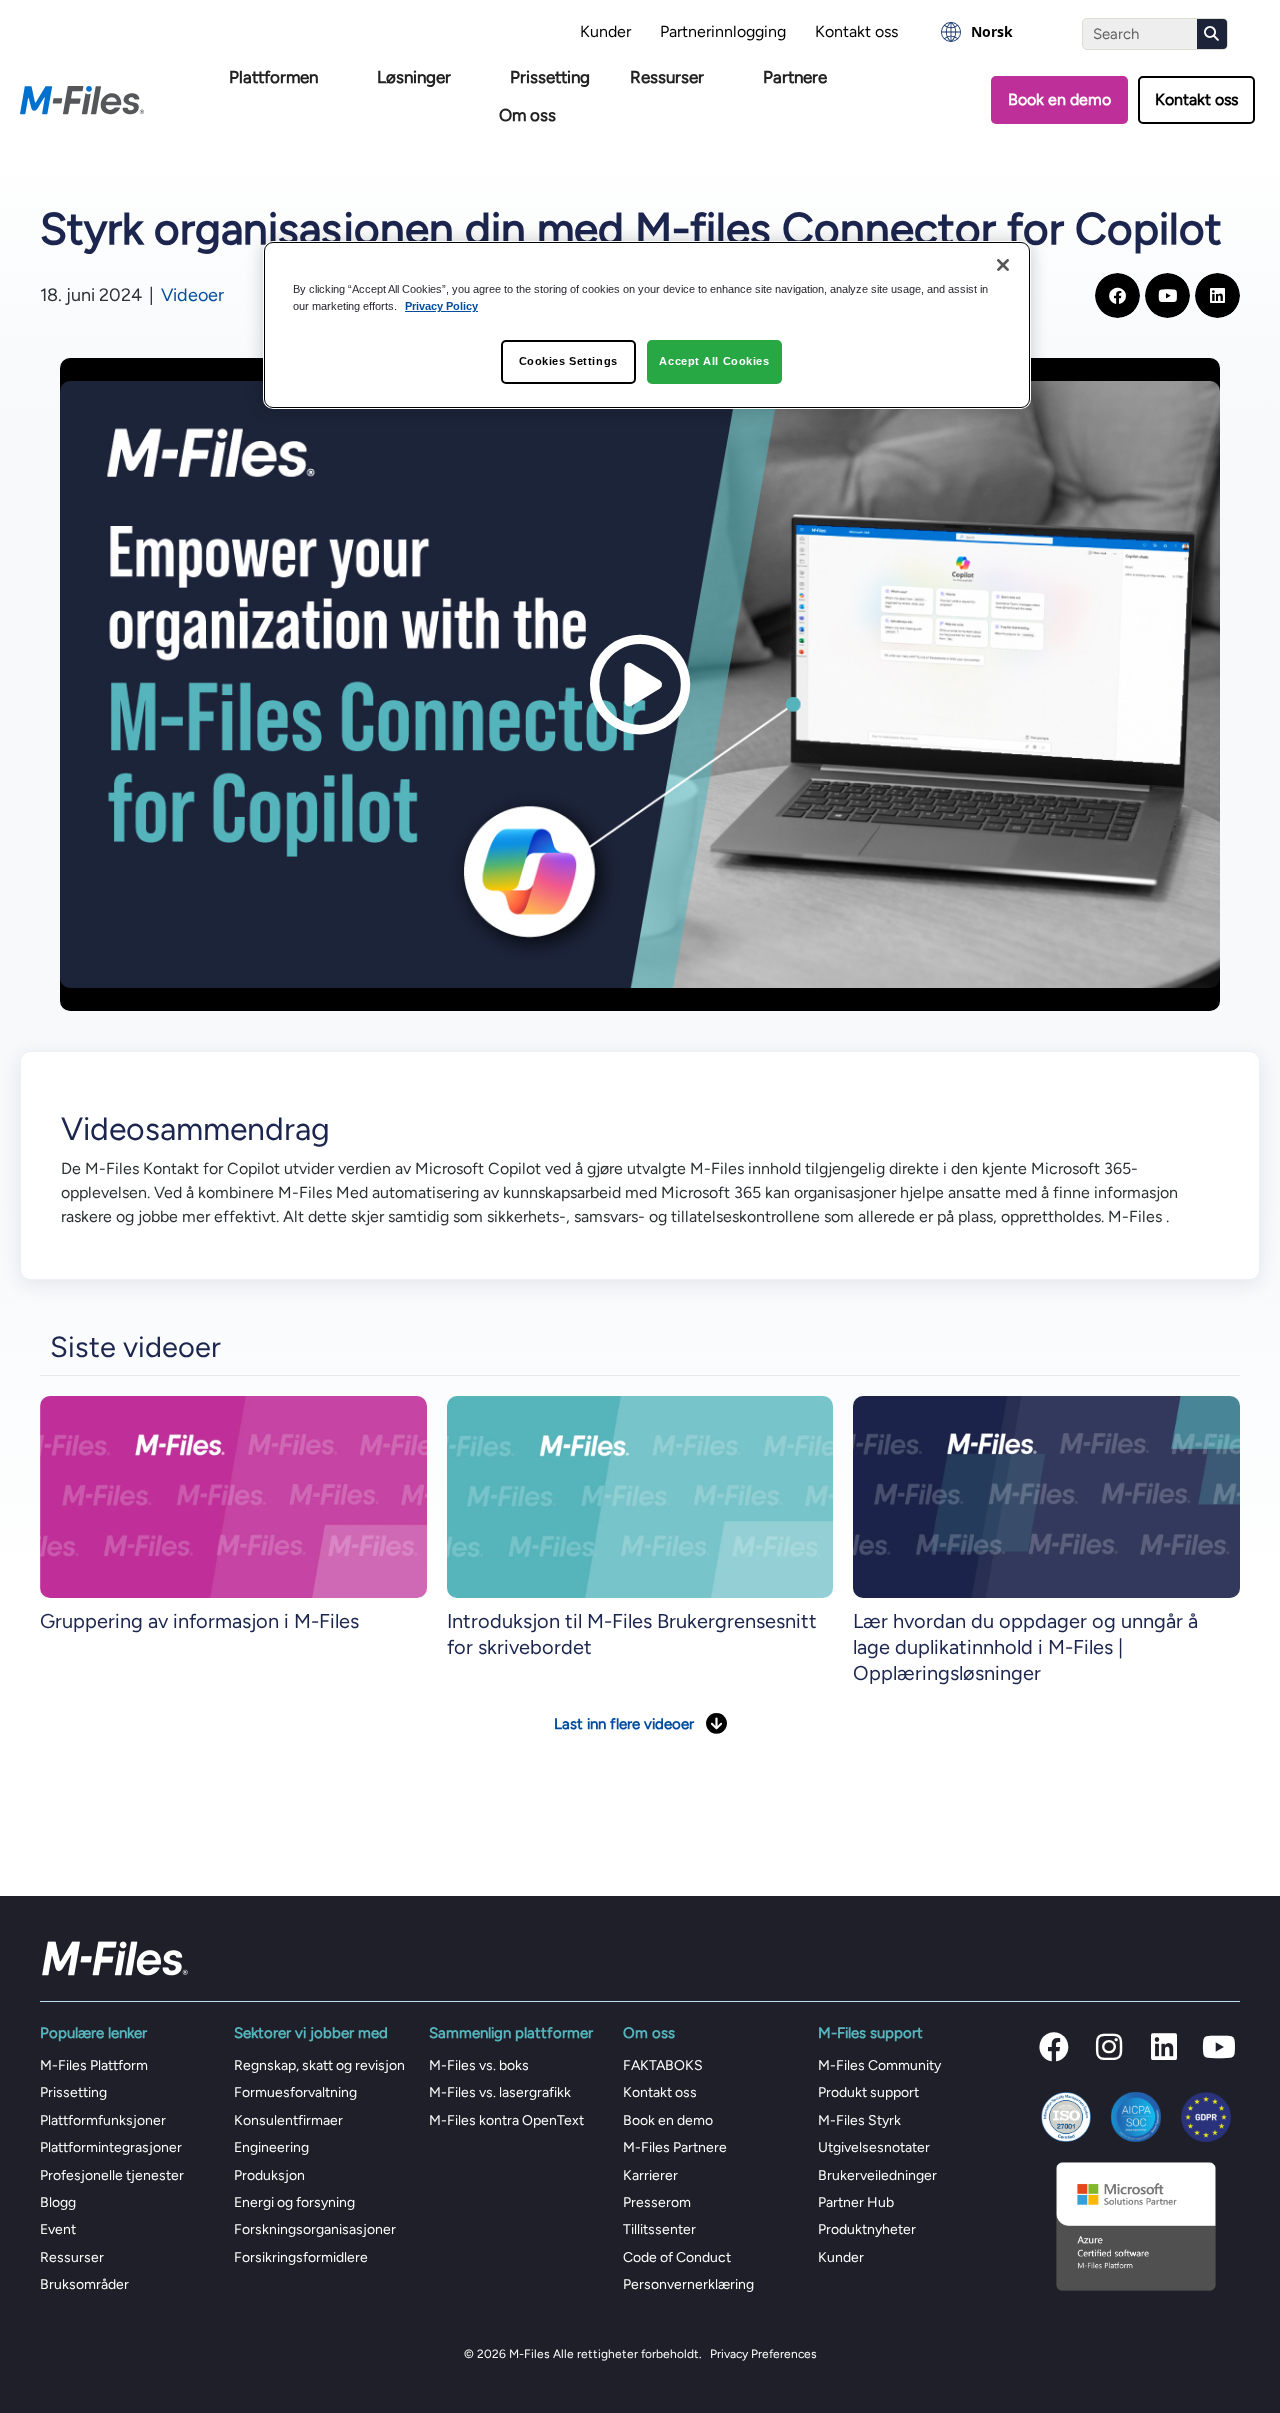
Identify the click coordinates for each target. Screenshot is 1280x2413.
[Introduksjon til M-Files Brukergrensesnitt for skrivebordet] (640, 1496)
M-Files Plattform (94, 2065)
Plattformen (273, 77)
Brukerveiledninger (877, 2175)
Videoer (192, 295)
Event (58, 2229)
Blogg (58, 2202)
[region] (647, 325)
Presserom (657, 2202)
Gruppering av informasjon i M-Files (199, 1621)
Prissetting (550, 77)
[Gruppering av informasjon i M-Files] (233, 1496)
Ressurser (667, 77)
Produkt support (868, 2092)
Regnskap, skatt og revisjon (319, 2065)
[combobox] (977, 32)
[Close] (1003, 265)
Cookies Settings (568, 361)
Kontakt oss (856, 31)
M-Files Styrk (859, 2120)
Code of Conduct (677, 2257)
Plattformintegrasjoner (111, 2147)
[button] (1054, 2047)
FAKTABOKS (663, 2065)
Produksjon (269, 2175)
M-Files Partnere (675, 2147)
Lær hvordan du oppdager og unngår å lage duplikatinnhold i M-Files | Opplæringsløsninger (1025, 1647)
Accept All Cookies (714, 361)
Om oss (527, 115)
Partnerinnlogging (723, 31)
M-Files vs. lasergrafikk (500, 2092)
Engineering (271, 2147)
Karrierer (650, 2175)
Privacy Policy (441, 306)
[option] (977, 32)
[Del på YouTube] (1167, 295)
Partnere (795, 77)
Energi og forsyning (294, 2202)
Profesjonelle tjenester (112, 2175)
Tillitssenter (659, 2229)
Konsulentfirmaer (288, 2120)
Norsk (992, 31)
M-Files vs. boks (479, 2065)
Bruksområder (84, 2284)
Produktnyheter (867, 2229)
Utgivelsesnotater (874, 2147)
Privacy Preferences (763, 2354)
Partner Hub (856, 2202)
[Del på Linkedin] (1217, 295)
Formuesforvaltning (295, 2092)
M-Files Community (879, 2065)
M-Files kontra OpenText (506, 2120)
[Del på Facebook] (1117, 295)
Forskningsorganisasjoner (315, 2229)
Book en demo (668, 2120)
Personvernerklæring (688, 2284)
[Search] (1212, 34)
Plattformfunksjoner (103, 2120)
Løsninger (414, 77)
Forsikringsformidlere (301, 2257)
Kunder (605, 31)
